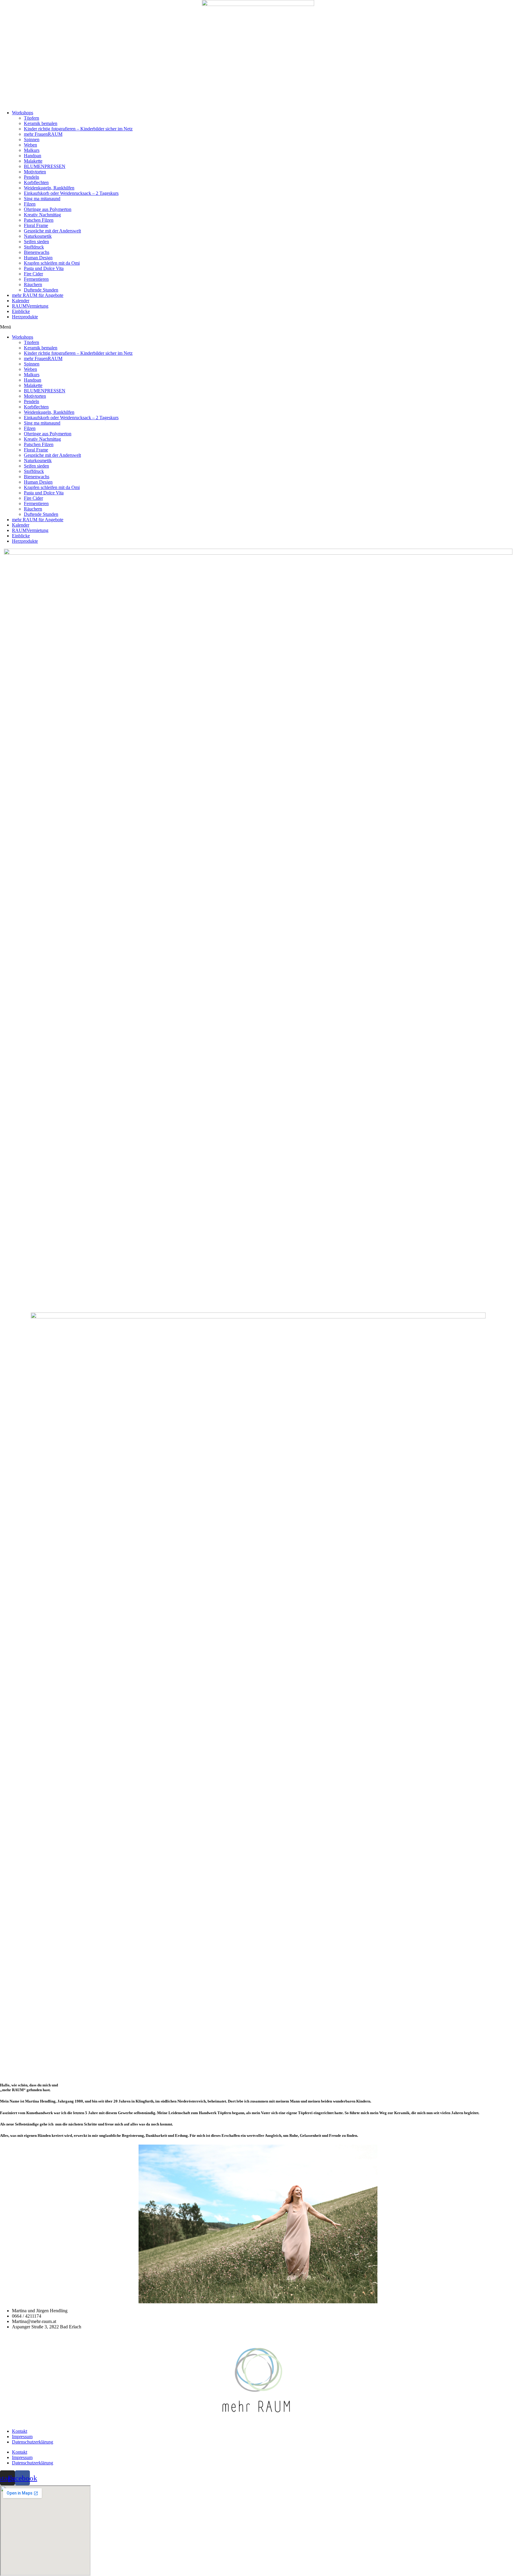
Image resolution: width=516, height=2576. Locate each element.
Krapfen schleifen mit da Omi (52, 263)
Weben (30, 145)
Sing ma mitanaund (42, 199)
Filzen (30, 204)
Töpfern (32, 118)
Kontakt (20, 2431)
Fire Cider (33, 274)
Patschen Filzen (39, 220)
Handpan (33, 156)
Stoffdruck (34, 247)
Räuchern (33, 284)
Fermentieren (36, 279)
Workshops (23, 113)
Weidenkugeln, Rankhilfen (49, 188)
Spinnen (32, 139)
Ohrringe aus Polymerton (48, 209)
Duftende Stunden (41, 290)
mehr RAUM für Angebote (38, 295)
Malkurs (32, 150)
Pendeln (32, 177)
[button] (258, 327)
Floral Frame (36, 225)
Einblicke (21, 311)
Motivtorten (35, 172)
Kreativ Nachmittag (42, 215)
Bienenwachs (37, 252)
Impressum (22, 2437)
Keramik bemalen (41, 123)
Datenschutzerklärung (33, 2442)
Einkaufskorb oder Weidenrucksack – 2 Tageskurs (71, 193)
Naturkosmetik (38, 236)
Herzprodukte (25, 317)
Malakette (33, 161)
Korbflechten (36, 182)
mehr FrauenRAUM (43, 134)
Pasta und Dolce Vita (44, 268)
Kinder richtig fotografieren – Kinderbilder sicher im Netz (78, 129)
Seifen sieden (36, 242)
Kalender (21, 301)
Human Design (38, 258)
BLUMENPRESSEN (45, 166)
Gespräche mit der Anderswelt (52, 231)
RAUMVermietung (30, 306)
